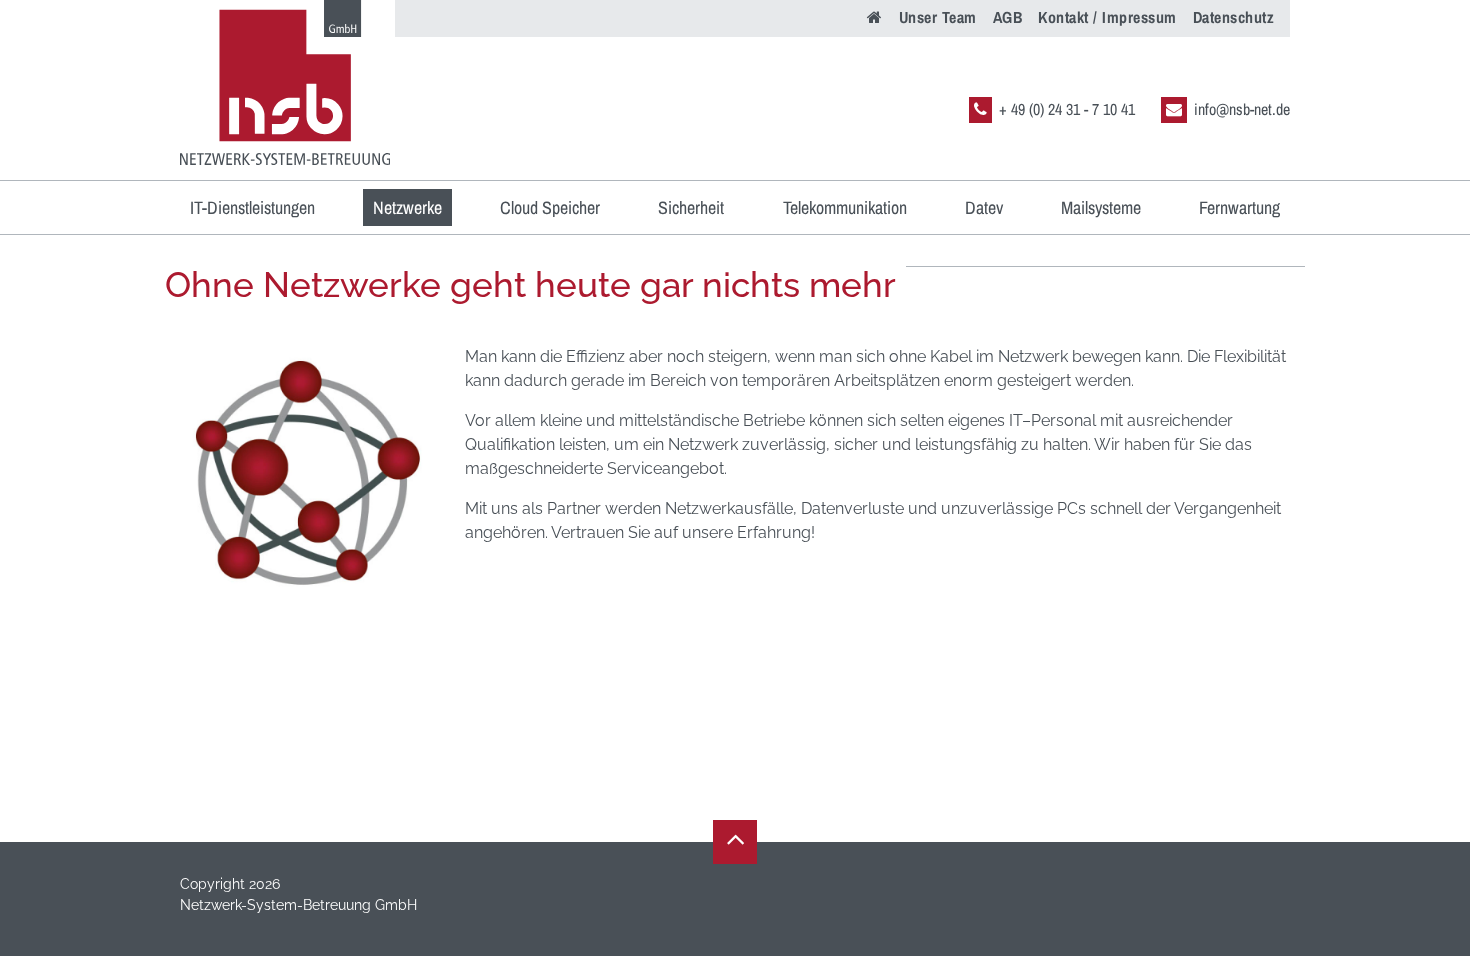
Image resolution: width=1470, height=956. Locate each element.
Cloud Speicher (550, 207)
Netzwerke (407, 207)
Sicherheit (691, 207)
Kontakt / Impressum (1107, 17)
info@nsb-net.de (1242, 109)
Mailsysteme (1101, 207)
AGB (1008, 17)
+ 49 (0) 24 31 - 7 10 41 (1067, 109)
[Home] (875, 14)
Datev (984, 207)
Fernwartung (1239, 207)
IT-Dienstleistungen (252, 207)
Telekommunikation (845, 207)
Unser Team (938, 17)
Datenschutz (1234, 17)
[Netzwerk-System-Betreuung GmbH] (285, 82)
